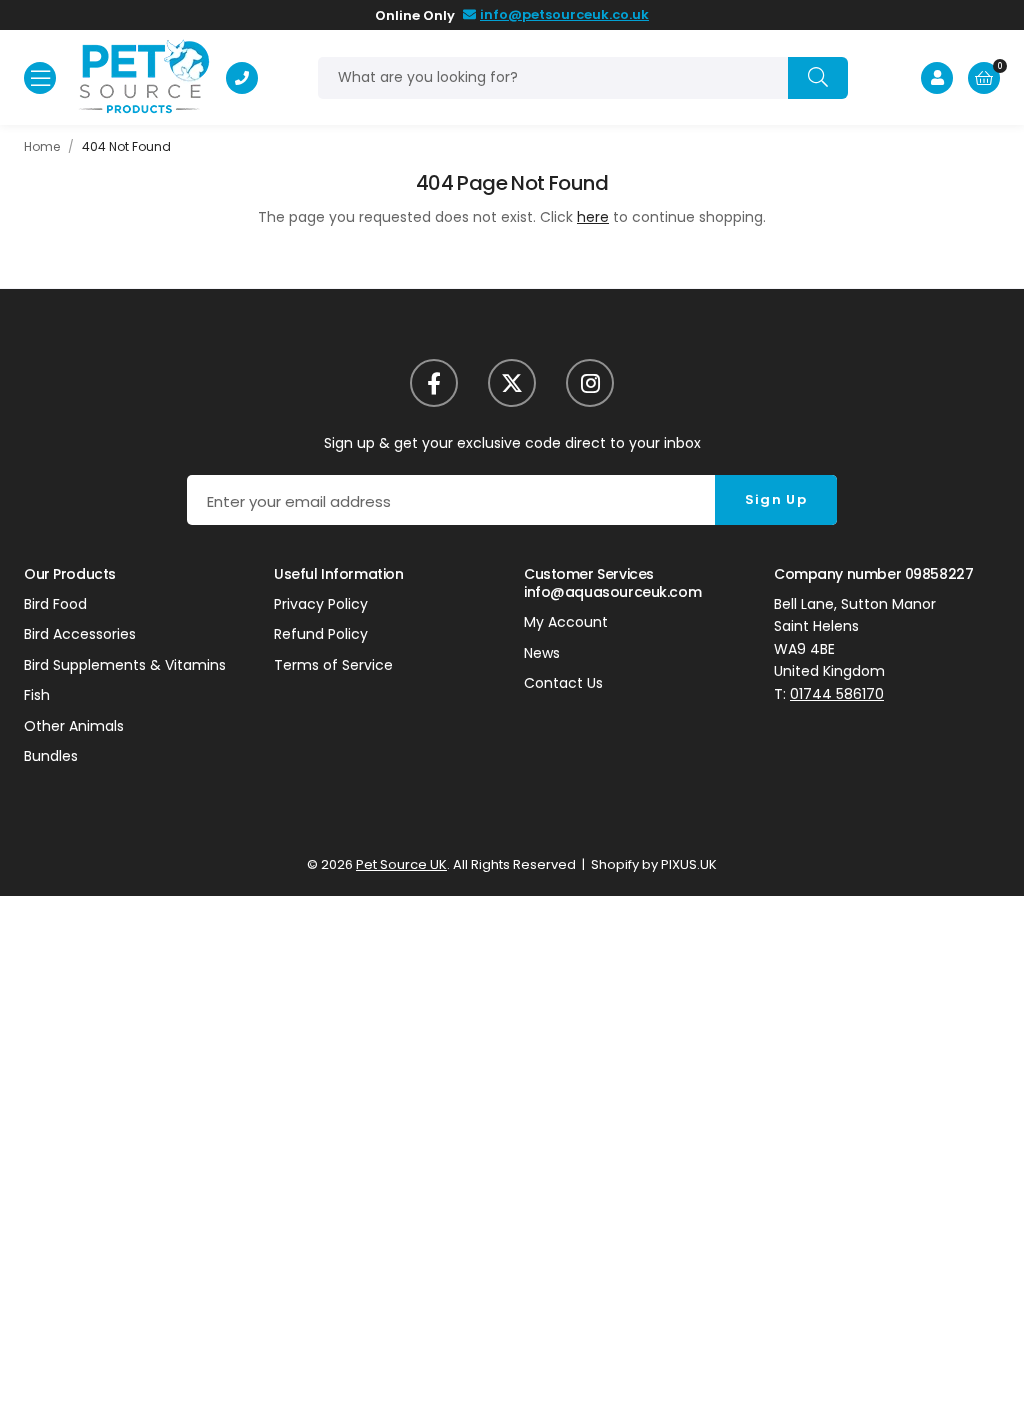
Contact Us (563, 683)
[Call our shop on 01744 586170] (242, 78)
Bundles (51, 756)
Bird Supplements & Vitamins (125, 665)
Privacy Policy (321, 604)
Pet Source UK (143, 77)
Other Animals (74, 726)
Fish (37, 695)
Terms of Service (333, 665)
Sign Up (776, 499)
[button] (984, 78)
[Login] (937, 78)
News (542, 653)
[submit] (818, 78)
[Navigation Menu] (40, 78)
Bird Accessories (80, 634)
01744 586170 (837, 694)
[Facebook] (434, 383)
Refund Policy (321, 634)
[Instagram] (590, 383)
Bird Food (55, 604)
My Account (566, 622)
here (593, 217)
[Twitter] (512, 383)
